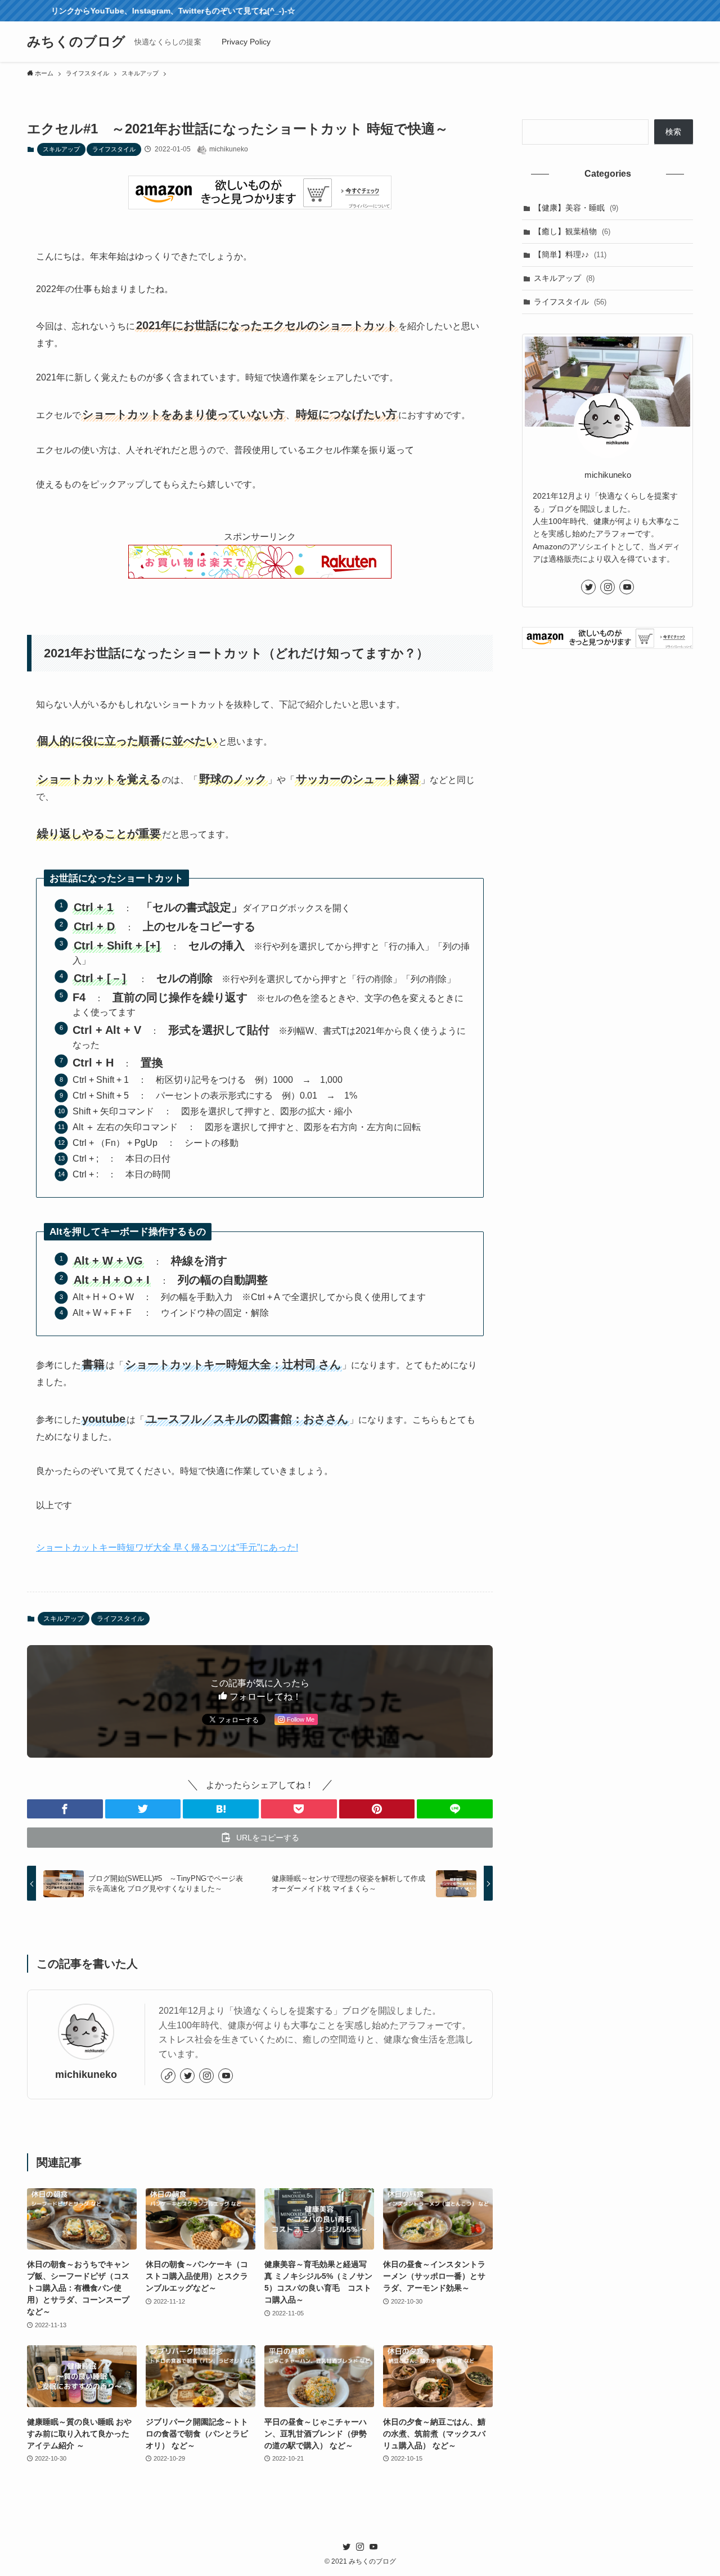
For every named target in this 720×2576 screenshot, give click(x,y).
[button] (65, 1809)
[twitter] (187, 2076)
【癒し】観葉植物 (572, 231)
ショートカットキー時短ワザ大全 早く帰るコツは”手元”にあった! (167, 1547)
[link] (168, 2076)
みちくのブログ (76, 42)
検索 (673, 132)
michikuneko (86, 2075)
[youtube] (226, 2076)
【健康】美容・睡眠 (576, 208)
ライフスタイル (114, 149)
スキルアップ (61, 149)
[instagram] (206, 2076)
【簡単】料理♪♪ (570, 254)
